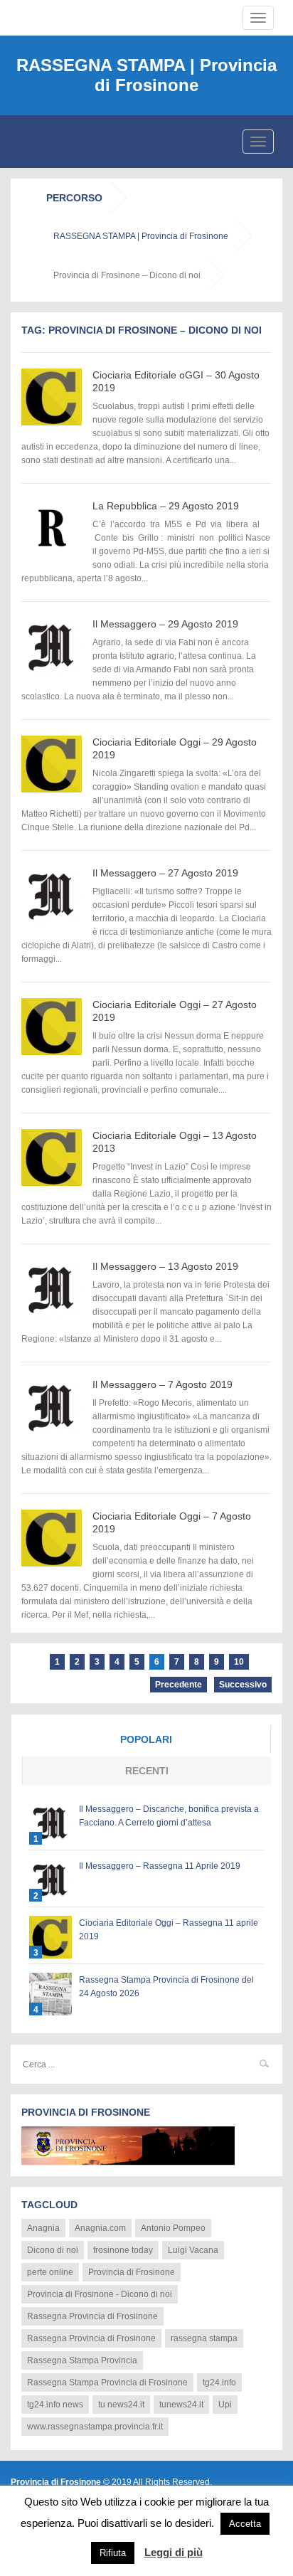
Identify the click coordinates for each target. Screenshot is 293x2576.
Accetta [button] (245, 2524)
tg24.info (219, 2382)
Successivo (243, 1685)
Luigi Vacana (193, 2250)
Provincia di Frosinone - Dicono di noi (100, 2294)
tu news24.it (121, 2405)
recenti (147, 1771)
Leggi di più (174, 2552)
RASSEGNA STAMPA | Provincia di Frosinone (146, 75)
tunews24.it (181, 2405)
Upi (225, 2405)
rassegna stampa (204, 2338)
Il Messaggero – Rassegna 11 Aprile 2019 (160, 1866)
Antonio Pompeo (173, 2228)
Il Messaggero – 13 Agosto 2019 (165, 1266)
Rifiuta (113, 2553)
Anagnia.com (100, 2228)
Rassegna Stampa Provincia (82, 2360)
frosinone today (123, 2250)
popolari (146, 1739)
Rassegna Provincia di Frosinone (91, 2338)
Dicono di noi (53, 2250)
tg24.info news (55, 2405)
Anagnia (43, 2228)
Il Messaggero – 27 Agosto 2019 (165, 873)
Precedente (179, 1685)
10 (239, 1662)
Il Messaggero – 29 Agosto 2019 (165, 624)
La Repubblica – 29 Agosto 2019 (166, 506)
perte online (50, 2272)
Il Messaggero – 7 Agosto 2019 (163, 1384)
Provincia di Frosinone (132, 2272)
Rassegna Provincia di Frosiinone (92, 2316)
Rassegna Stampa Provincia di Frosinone (107, 2382)
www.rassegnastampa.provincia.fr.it (95, 2427)
